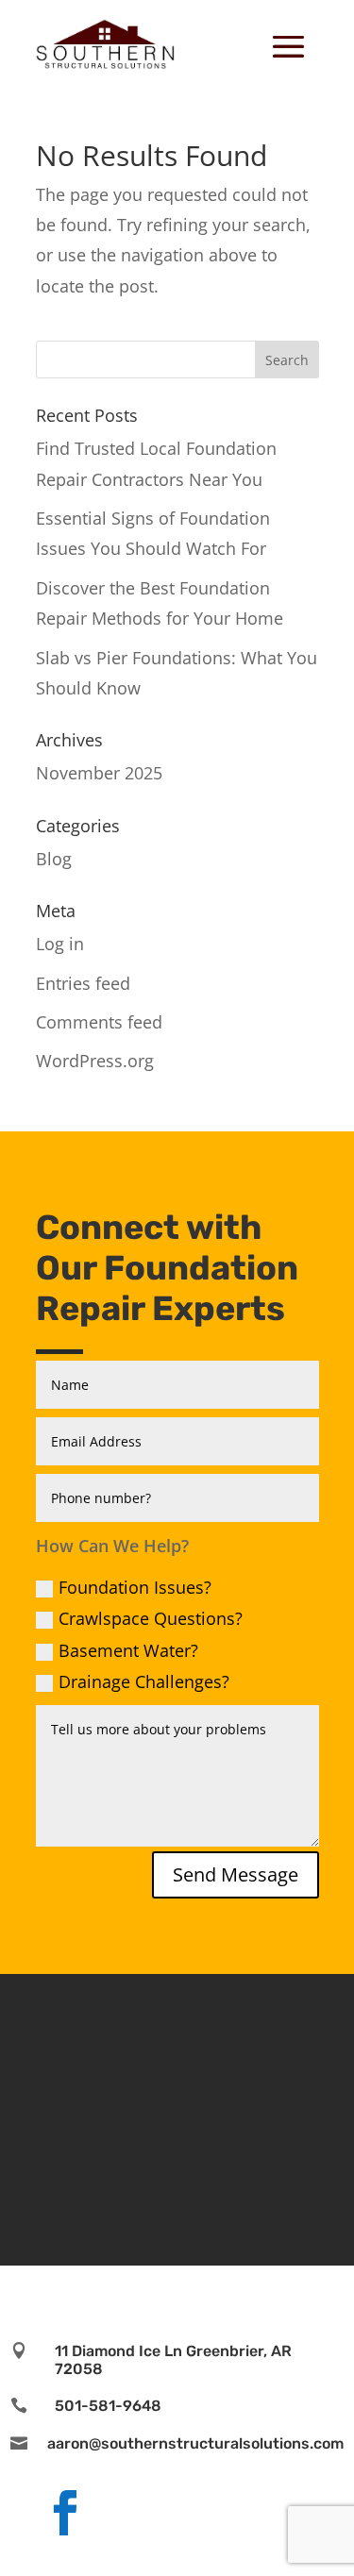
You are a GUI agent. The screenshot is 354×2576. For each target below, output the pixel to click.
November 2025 (99, 773)
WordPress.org (95, 1061)
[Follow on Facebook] (65, 2513)
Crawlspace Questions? (151, 1618)
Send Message (236, 1874)
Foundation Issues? (135, 1587)
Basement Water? (128, 1650)
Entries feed (83, 983)
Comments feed (99, 1022)
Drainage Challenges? (144, 1681)
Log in (60, 944)
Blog (54, 859)
